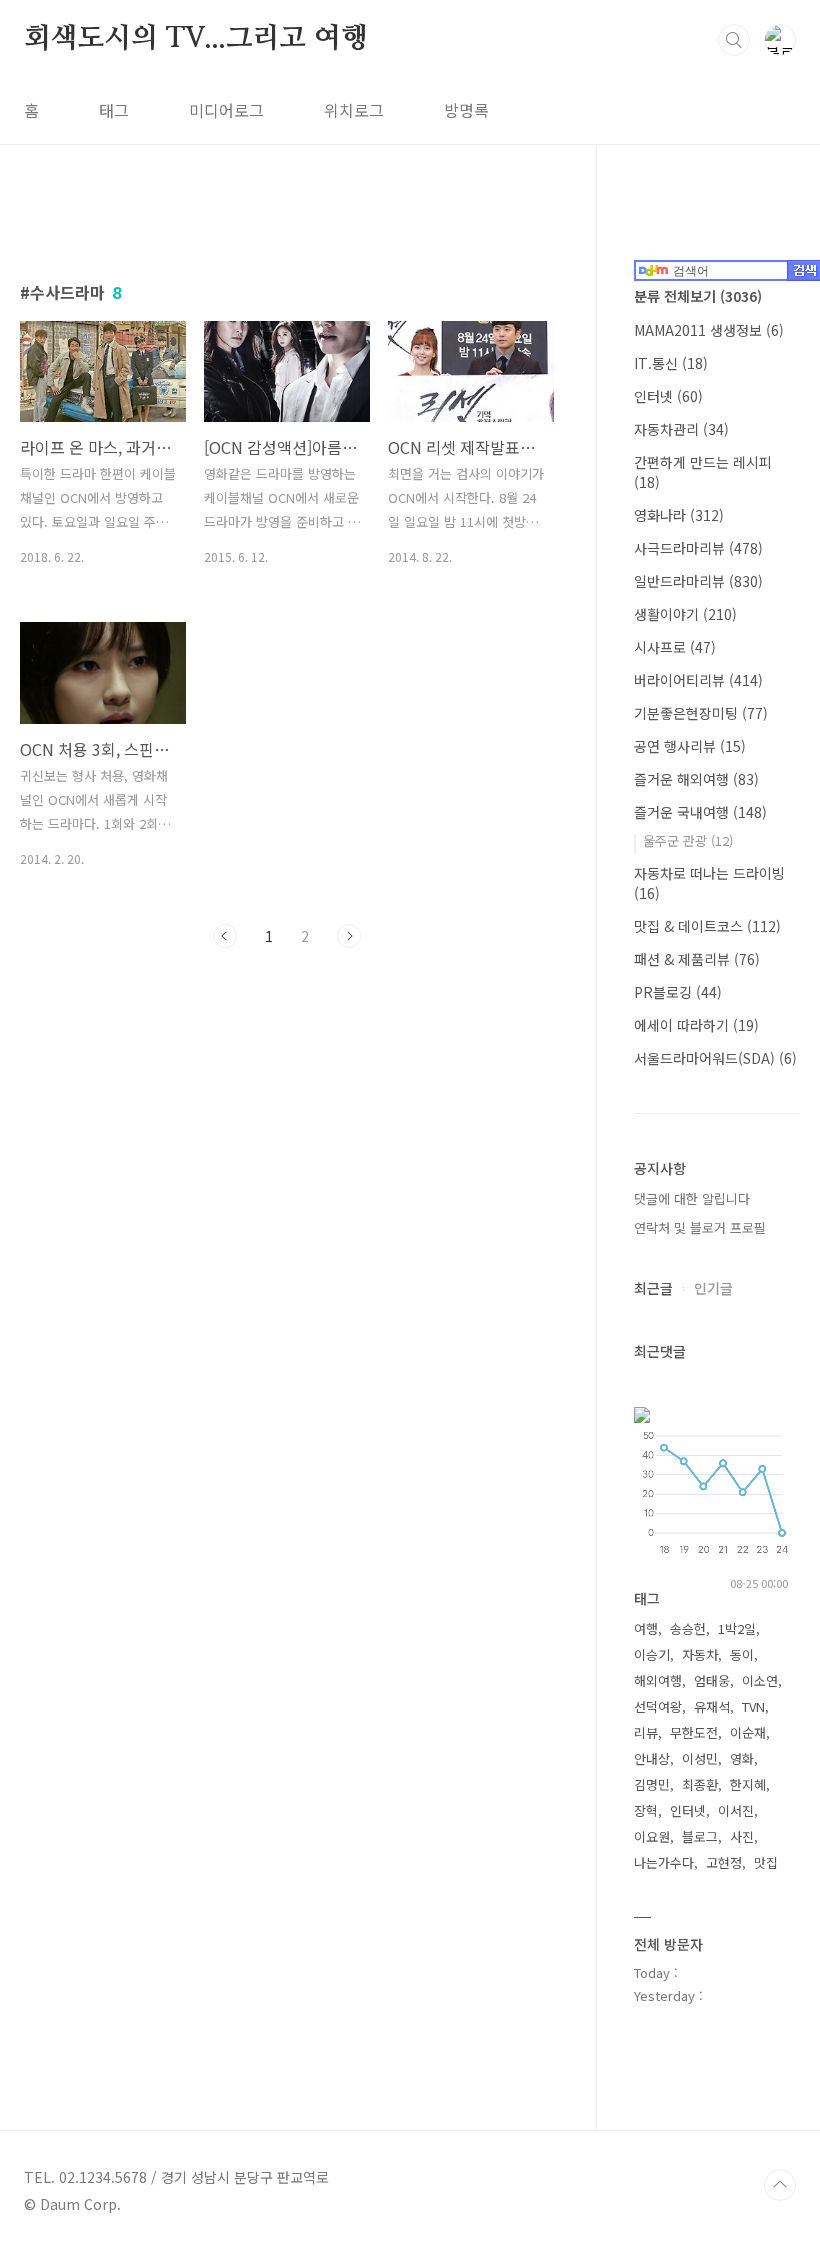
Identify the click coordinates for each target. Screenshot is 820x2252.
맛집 (766, 1862)
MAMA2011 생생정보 (709, 330)
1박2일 (737, 1628)
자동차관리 (681, 429)
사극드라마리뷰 (698, 548)
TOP (780, 2185)
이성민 (700, 1758)
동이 (742, 1654)
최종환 (700, 1784)
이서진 (736, 1810)
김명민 (652, 1784)
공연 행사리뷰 (690, 746)
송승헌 (688, 1628)
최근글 (653, 1288)
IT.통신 (671, 363)
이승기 (652, 1654)
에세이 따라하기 (696, 1025)
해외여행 (658, 1680)
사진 (742, 1836)
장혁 (646, 1810)
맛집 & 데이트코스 (707, 926)
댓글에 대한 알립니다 (692, 1198)
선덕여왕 (658, 1706)
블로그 (700, 1836)
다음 (349, 936)
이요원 (652, 1836)
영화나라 (679, 515)
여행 (646, 1628)
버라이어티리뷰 (698, 680)
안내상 (652, 1758)
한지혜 (748, 1784)
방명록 (466, 110)
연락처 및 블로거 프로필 (700, 1227)
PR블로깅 (678, 992)
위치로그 (354, 110)
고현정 (724, 1862)
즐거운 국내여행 (700, 812)
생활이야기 (685, 614)
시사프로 (675, 647)
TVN (753, 1706)
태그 (114, 110)
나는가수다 (664, 1862)
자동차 (700, 1654)
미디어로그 (226, 110)
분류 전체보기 (698, 296)
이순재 (748, 1732)
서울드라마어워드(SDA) (715, 1058)
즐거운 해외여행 (696, 779)
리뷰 (646, 1732)
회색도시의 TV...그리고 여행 (196, 39)
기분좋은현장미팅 (701, 713)
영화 (742, 1758)
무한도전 (694, 1732)
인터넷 (668, 396)
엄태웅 (712, 1680)
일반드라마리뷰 (698, 581)
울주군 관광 (688, 840)
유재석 (712, 1706)
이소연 (760, 1680)
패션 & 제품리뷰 (697, 959)
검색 (734, 40)
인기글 (713, 1288)
